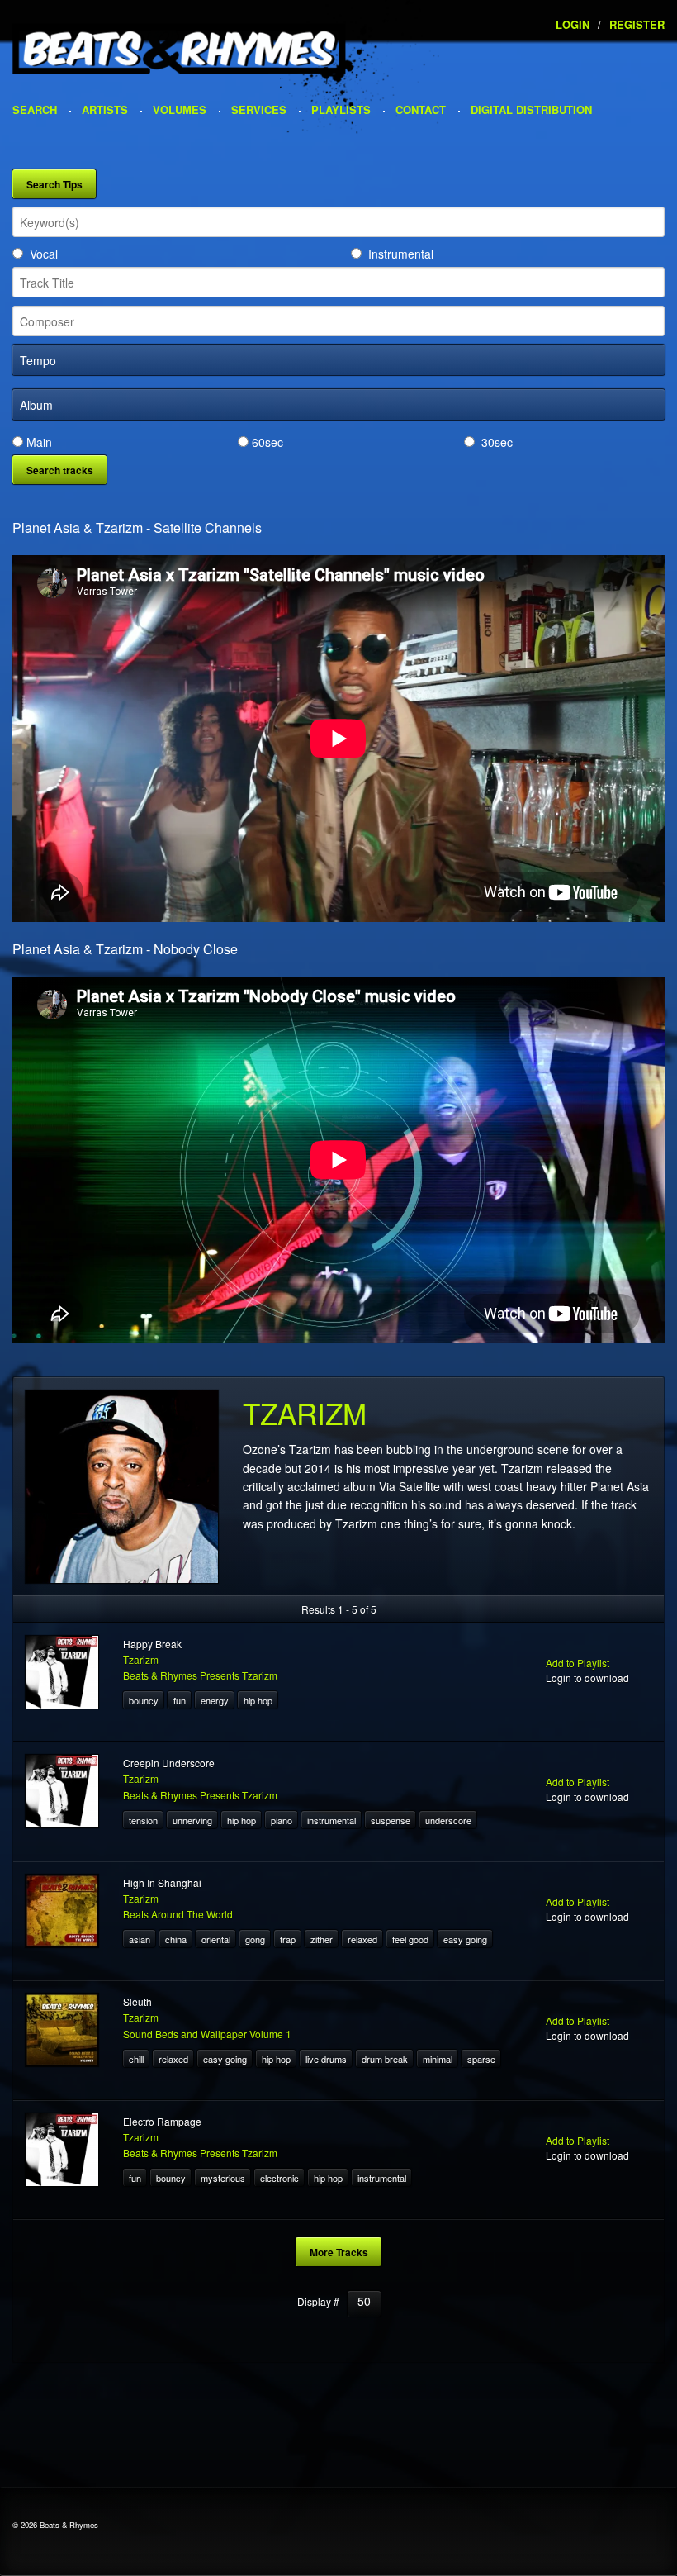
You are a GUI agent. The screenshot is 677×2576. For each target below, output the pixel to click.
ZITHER (322, 1939)
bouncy (144, 1700)
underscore (448, 1820)
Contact (421, 109)
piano (282, 1820)
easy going (465, 1939)
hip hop (258, 1700)
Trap (288, 1939)
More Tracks (339, 2252)
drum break (385, 2059)
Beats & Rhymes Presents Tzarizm (200, 1675)
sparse (481, 2059)
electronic (279, 2178)
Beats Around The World (178, 1914)
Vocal (44, 254)
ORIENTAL (216, 1939)
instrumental (331, 1820)
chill (136, 2059)
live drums (326, 2059)
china (176, 1939)
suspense (391, 1820)
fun (180, 1700)
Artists (105, 109)
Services (259, 109)
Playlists (341, 109)
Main (39, 442)
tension (143, 1820)
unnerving (192, 1820)
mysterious (223, 2178)
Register (637, 24)
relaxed (362, 1939)
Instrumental (401, 254)
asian (140, 1939)
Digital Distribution (531, 109)
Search (35, 109)
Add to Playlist (578, 1663)
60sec (267, 442)
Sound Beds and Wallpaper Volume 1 (207, 2034)
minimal (438, 2059)
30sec (497, 442)
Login (573, 24)
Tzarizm (141, 1659)
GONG (255, 1939)
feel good (410, 1939)
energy (215, 1700)
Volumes (180, 109)
